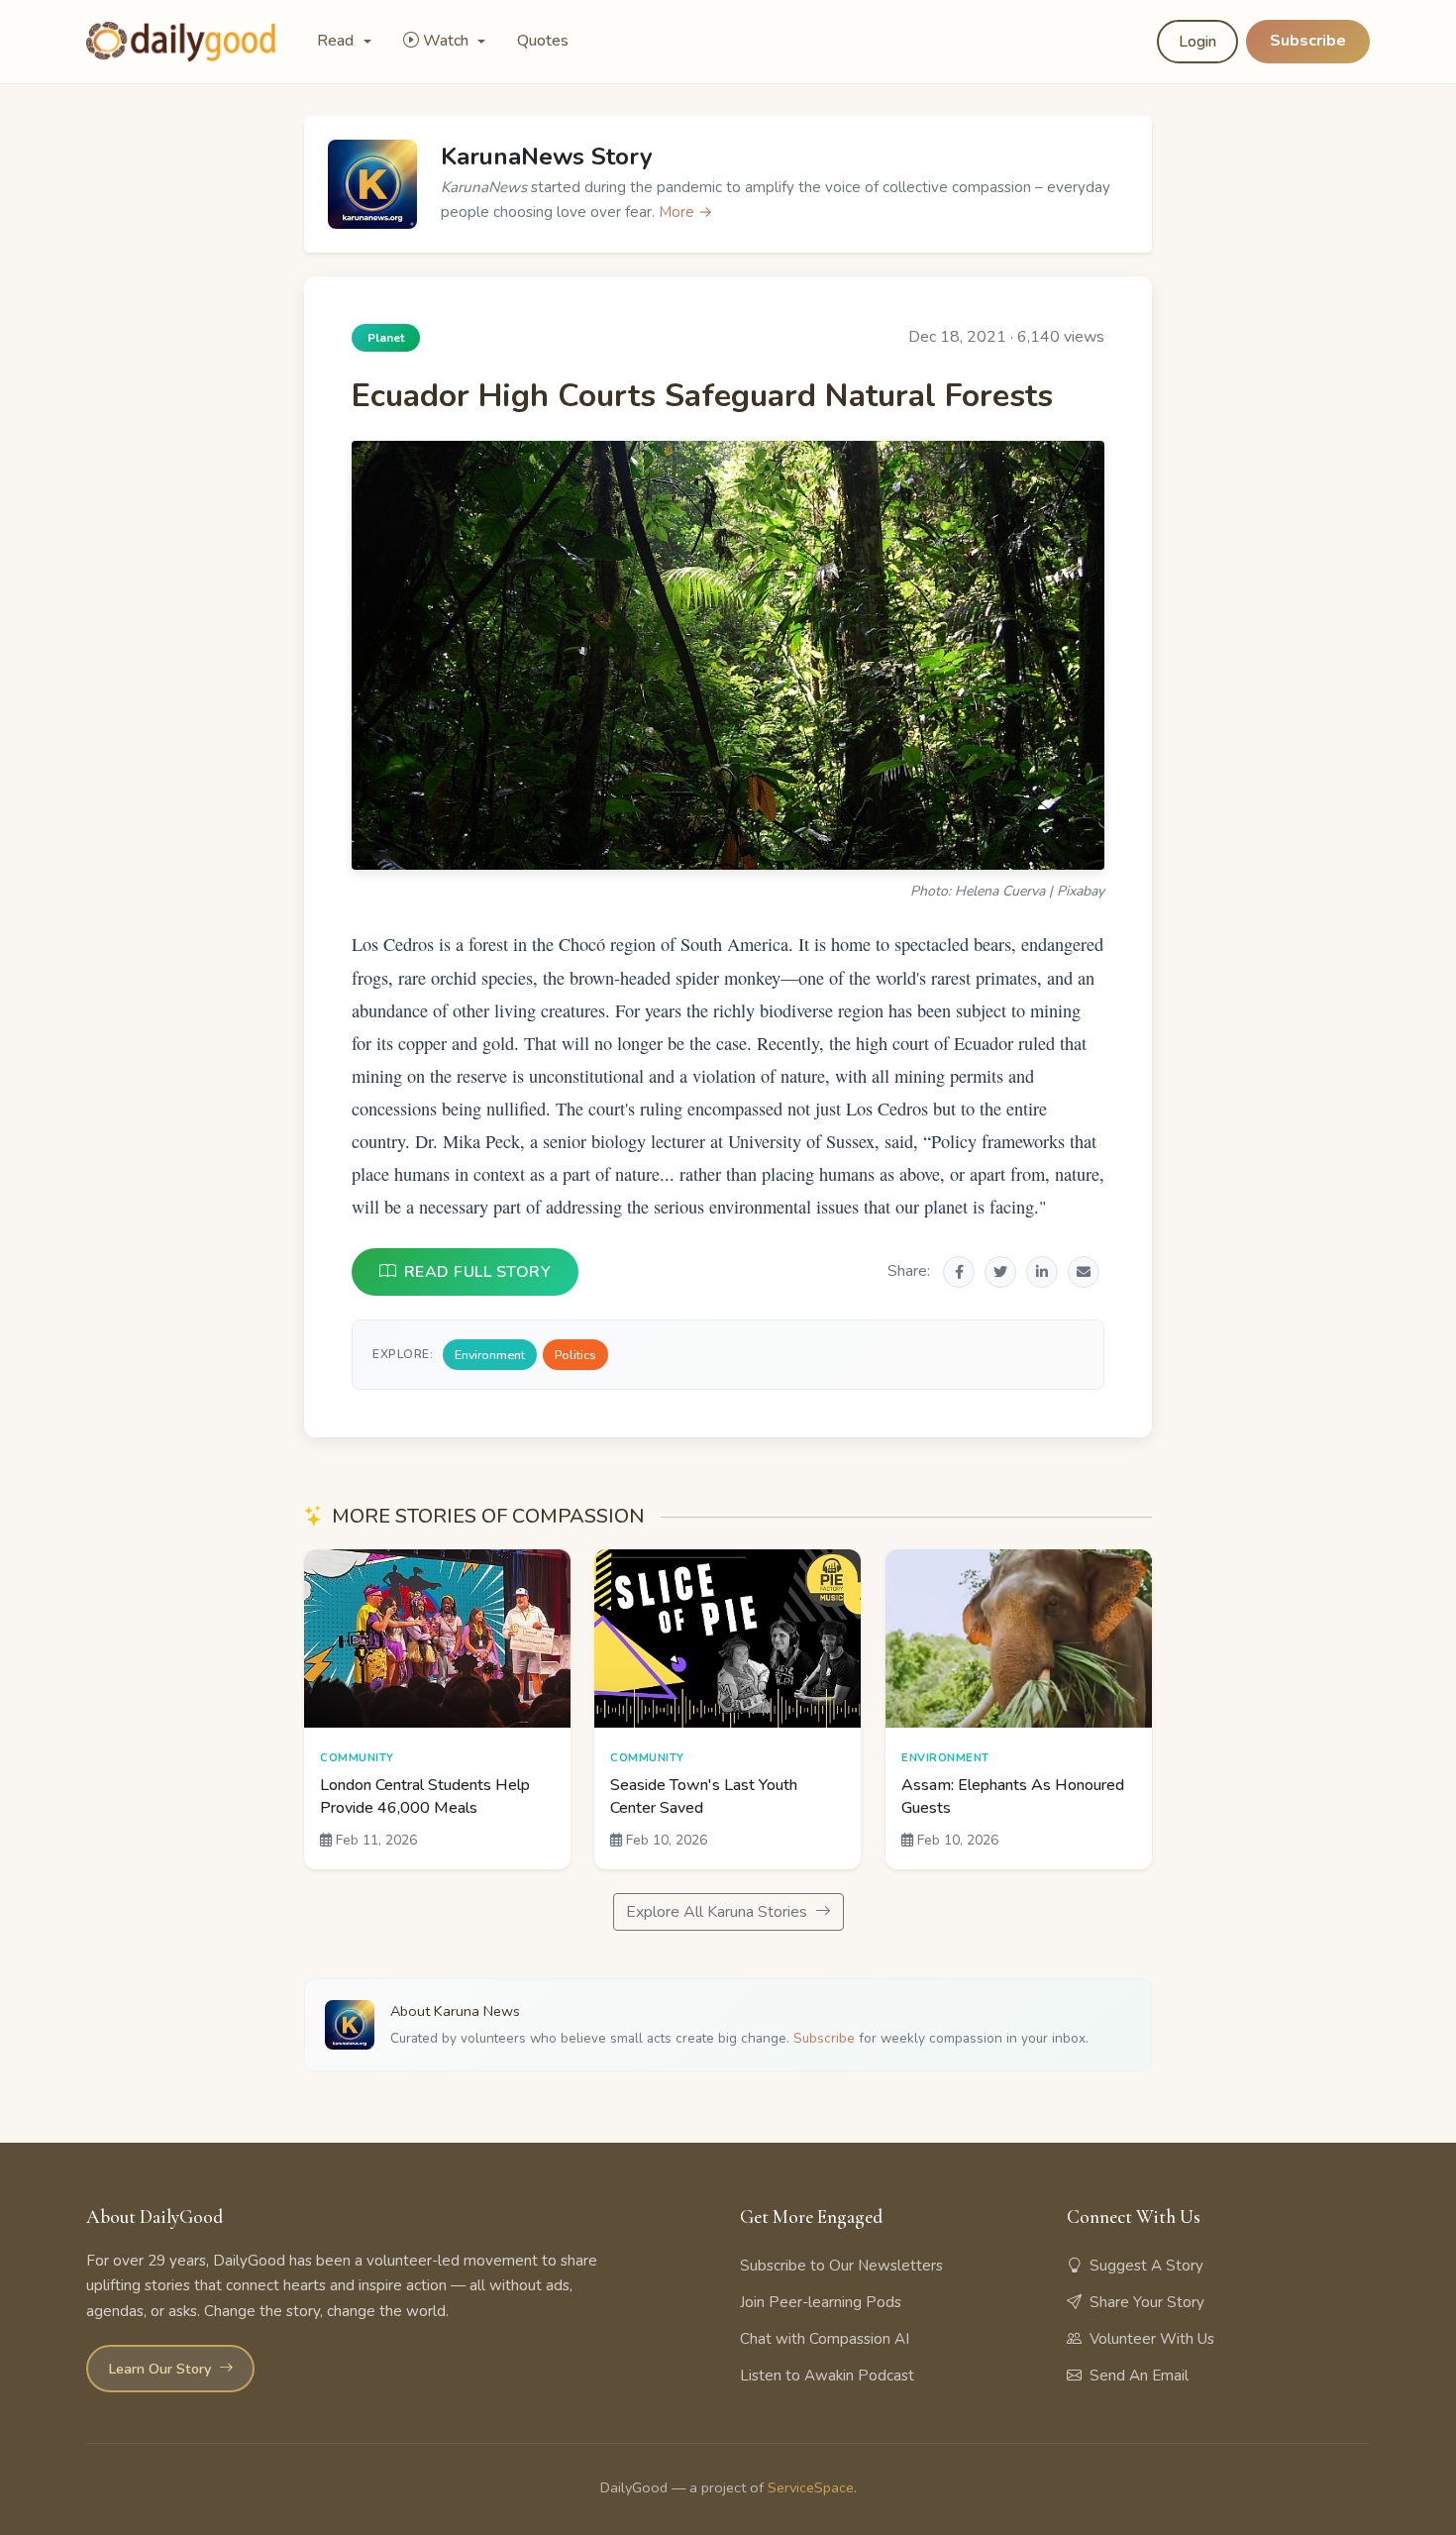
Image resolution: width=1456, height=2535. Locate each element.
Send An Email (1139, 2376)
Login (1197, 42)
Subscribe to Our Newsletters (841, 2266)
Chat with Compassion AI (825, 2339)
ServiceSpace (811, 2487)
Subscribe (1308, 41)
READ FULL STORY (478, 1272)
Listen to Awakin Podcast (827, 2376)
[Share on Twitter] (1000, 1272)
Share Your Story (1147, 2302)
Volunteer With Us (1152, 2339)
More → (686, 212)
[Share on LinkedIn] (1042, 1272)
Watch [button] (448, 41)
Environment (490, 1355)
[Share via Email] (1084, 1272)
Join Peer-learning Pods (821, 2302)
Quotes (543, 41)
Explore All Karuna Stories (719, 1912)
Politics (575, 1355)
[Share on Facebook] (959, 1272)
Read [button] (337, 41)
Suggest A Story (1146, 2266)
